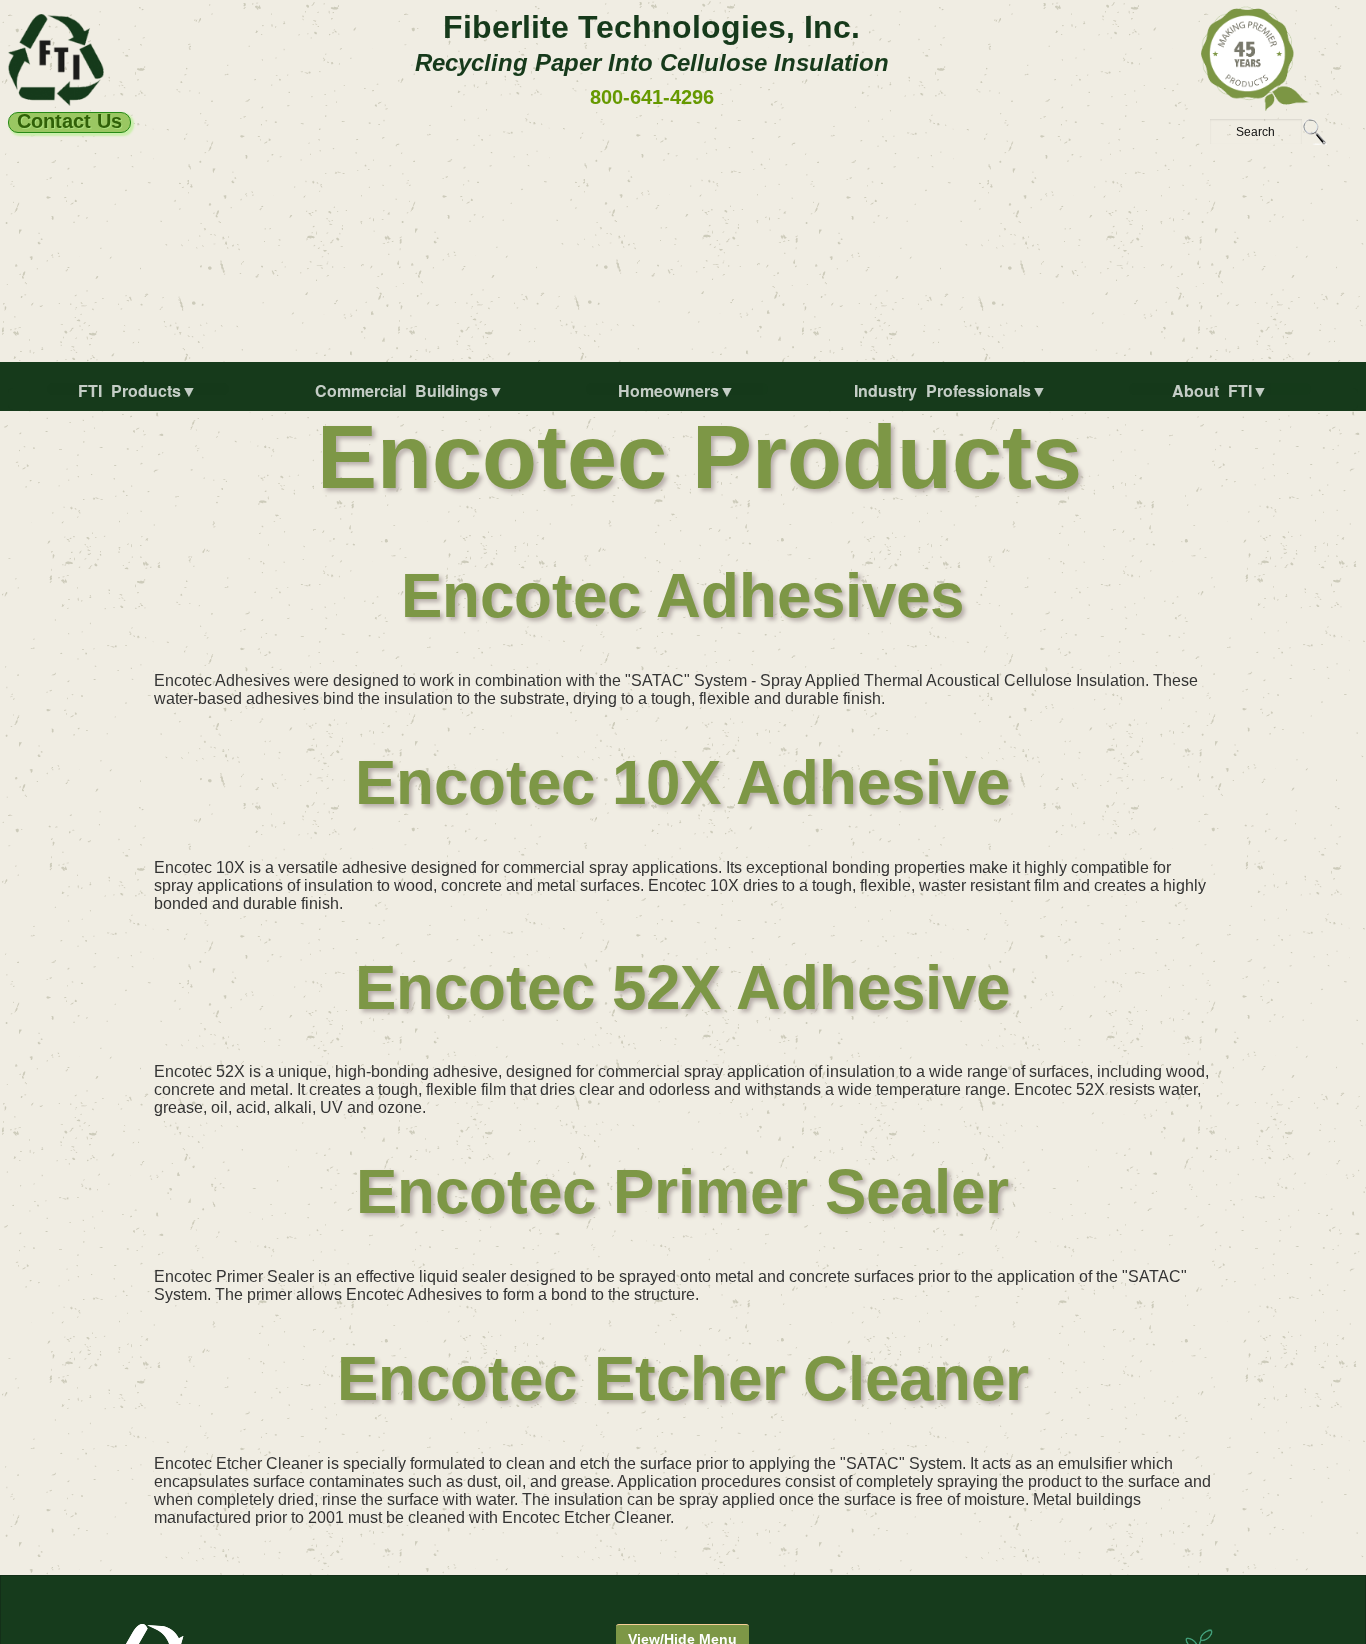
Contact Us (69, 122)
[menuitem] (142, 399)
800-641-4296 (652, 97)
